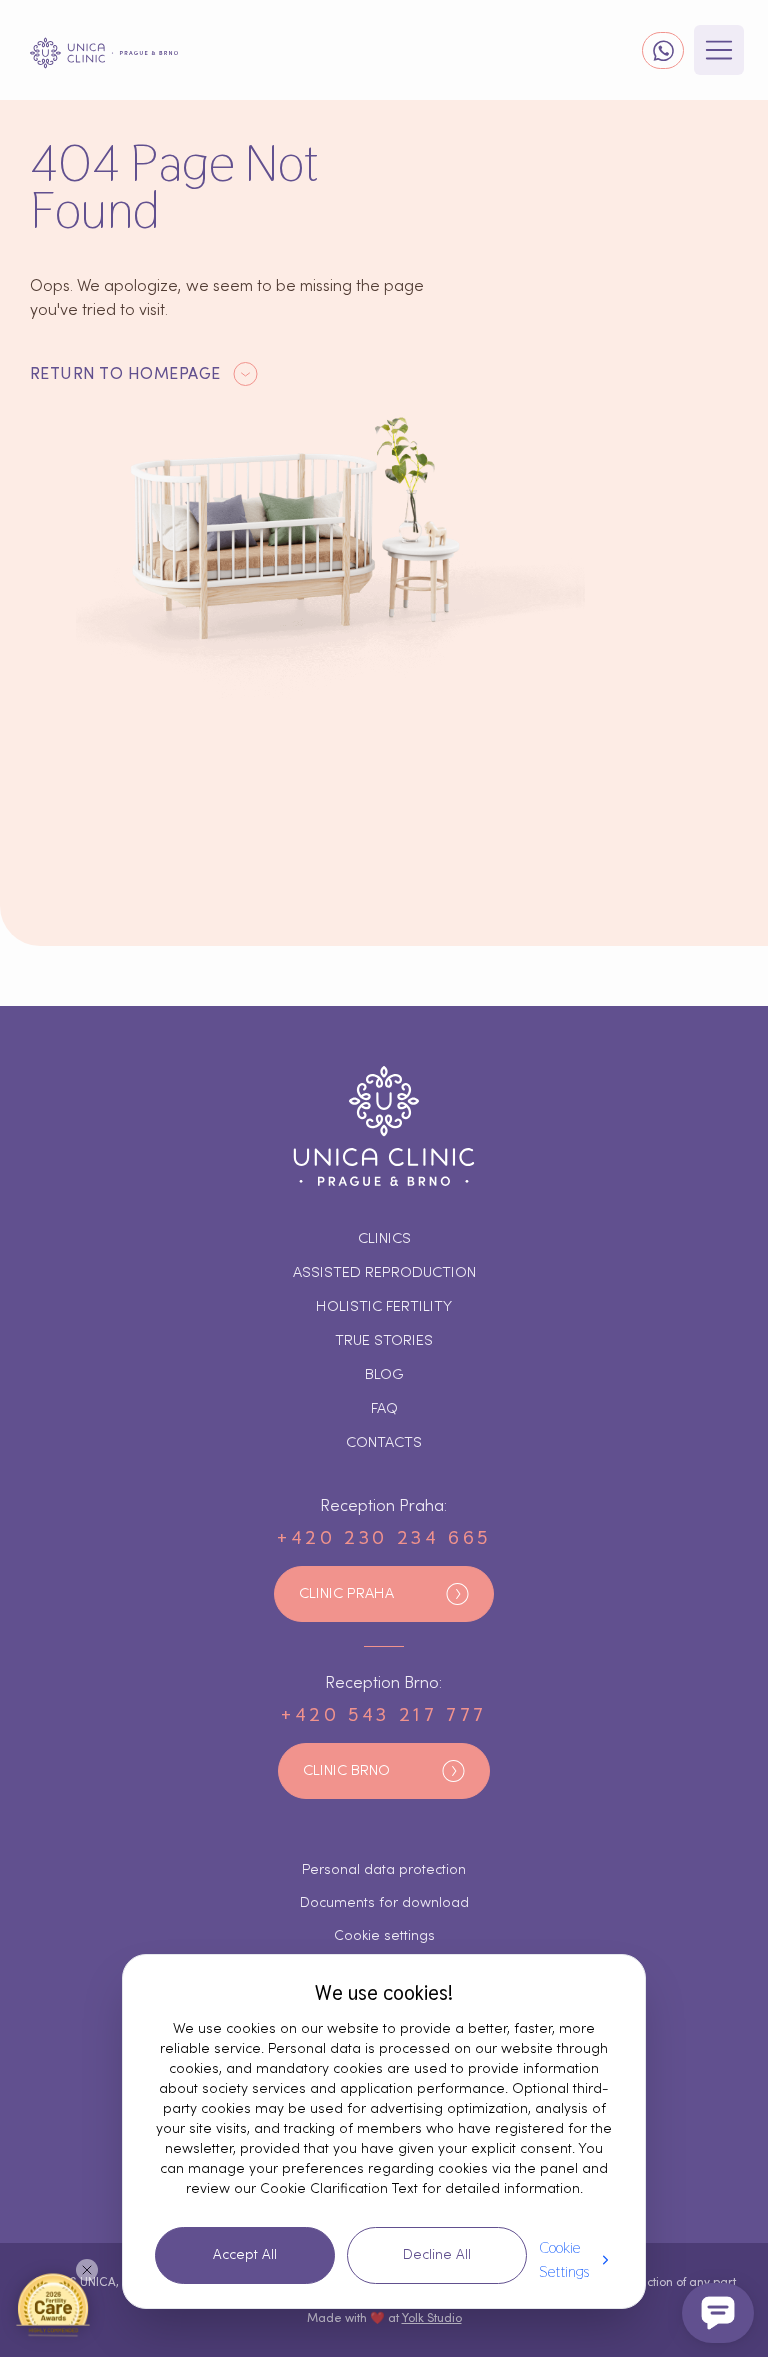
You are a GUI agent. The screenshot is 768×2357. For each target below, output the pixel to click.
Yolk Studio (432, 2318)
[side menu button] (719, 50)
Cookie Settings (564, 2259)
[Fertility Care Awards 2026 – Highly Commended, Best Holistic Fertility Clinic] (53, 2304)
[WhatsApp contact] (663, 50)
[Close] (87, 2270)
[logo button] (104, 53)
